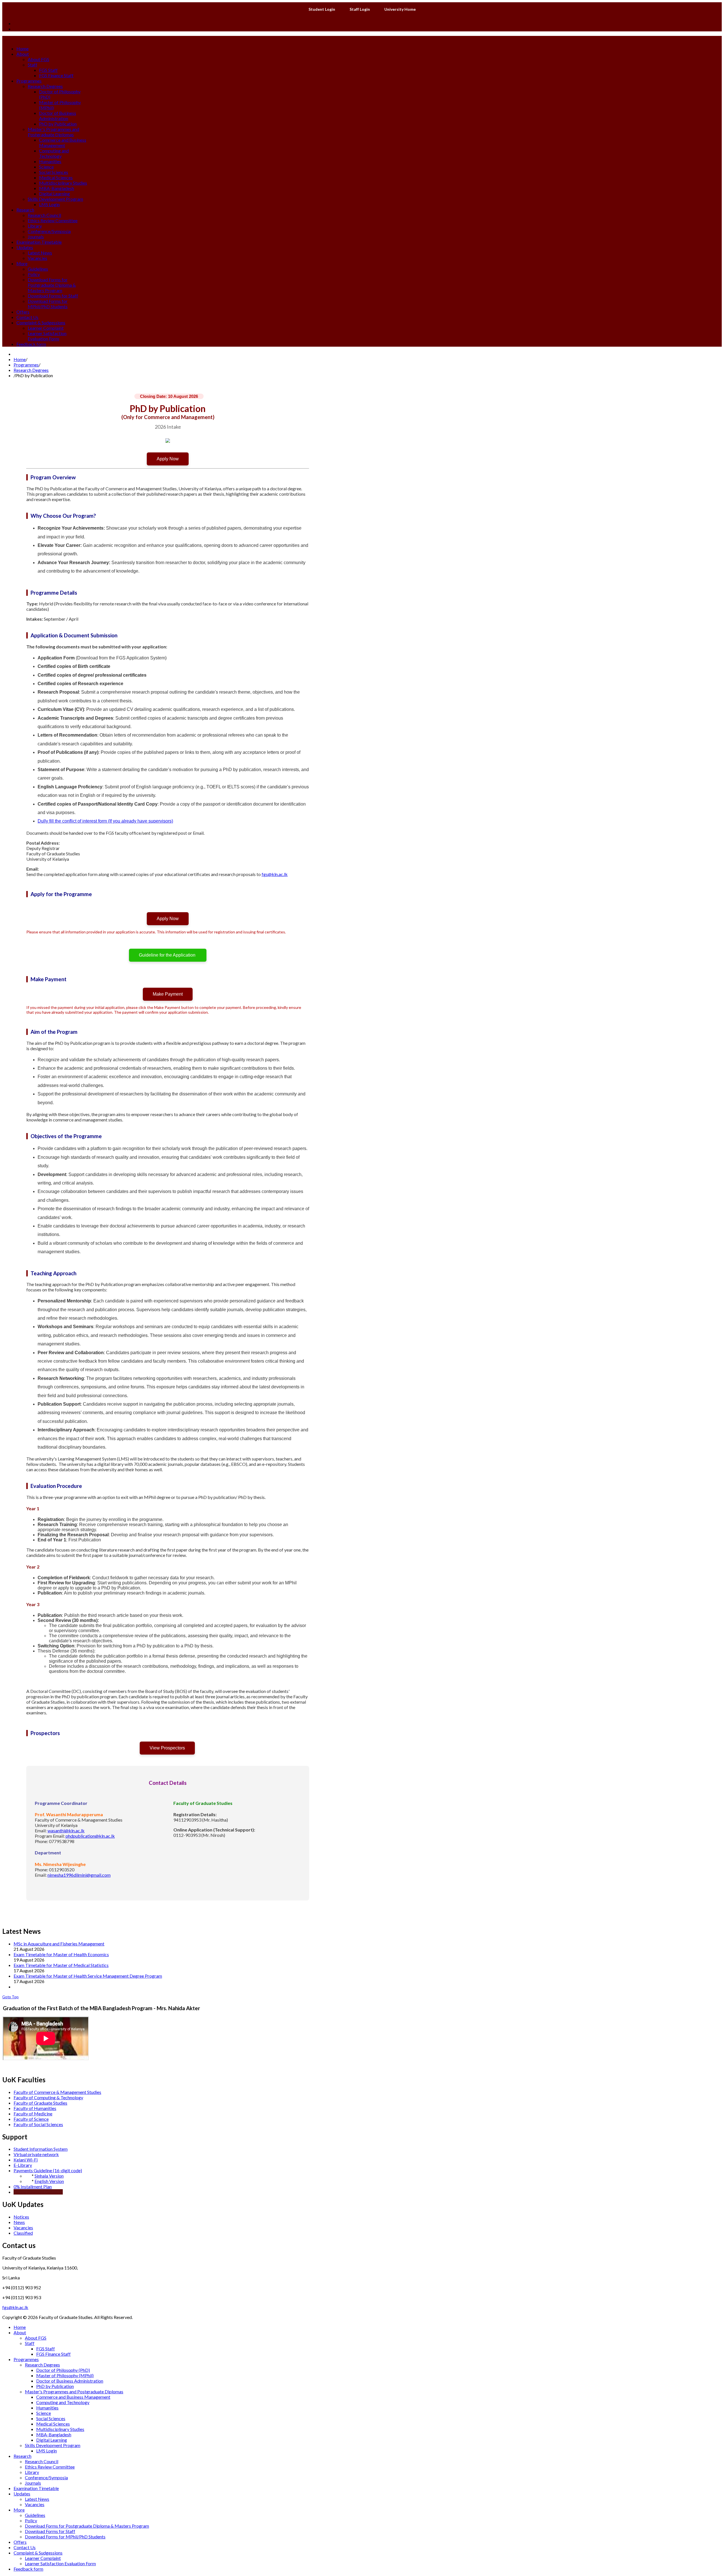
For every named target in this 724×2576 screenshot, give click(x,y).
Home (20, 359)
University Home (400, 9)
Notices (21, 2217)
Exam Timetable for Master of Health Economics (61, 1954)
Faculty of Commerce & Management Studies (57, 2092)
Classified (23, 2233)
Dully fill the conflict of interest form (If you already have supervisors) (105, 821)
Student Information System (41, 2149)
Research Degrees (31, 370)
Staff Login (360, 9)
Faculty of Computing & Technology (48, 2097)
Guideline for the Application (168, 955)
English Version (49, 2181)
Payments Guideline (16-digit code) (48, 2170)
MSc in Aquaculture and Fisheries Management (59, 1944)
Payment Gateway (45, 2192)
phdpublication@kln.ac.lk (90, 1836)
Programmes (26, 365)
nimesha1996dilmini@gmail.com (79, 1875)
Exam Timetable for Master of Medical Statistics (61, 1965)
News (19, 2222)
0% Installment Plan (33, 2186)
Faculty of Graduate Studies (40, 2103)
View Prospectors (167, 1748)
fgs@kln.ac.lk (275, 874)
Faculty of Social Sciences (38, 2124)
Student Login (322, 9)
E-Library (23, 2165)
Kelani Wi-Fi (26, 2160)
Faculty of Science (31, 2119)
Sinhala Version (49, 2176)
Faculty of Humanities (35, 2108)
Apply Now (168, 459)
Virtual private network (36, 2154)
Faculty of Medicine (33, 2114)
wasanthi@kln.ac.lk (66, 1830)
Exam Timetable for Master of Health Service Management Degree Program (88, 1976)
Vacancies (23, 2227)
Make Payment (168, 994)
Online (20, 2192)
